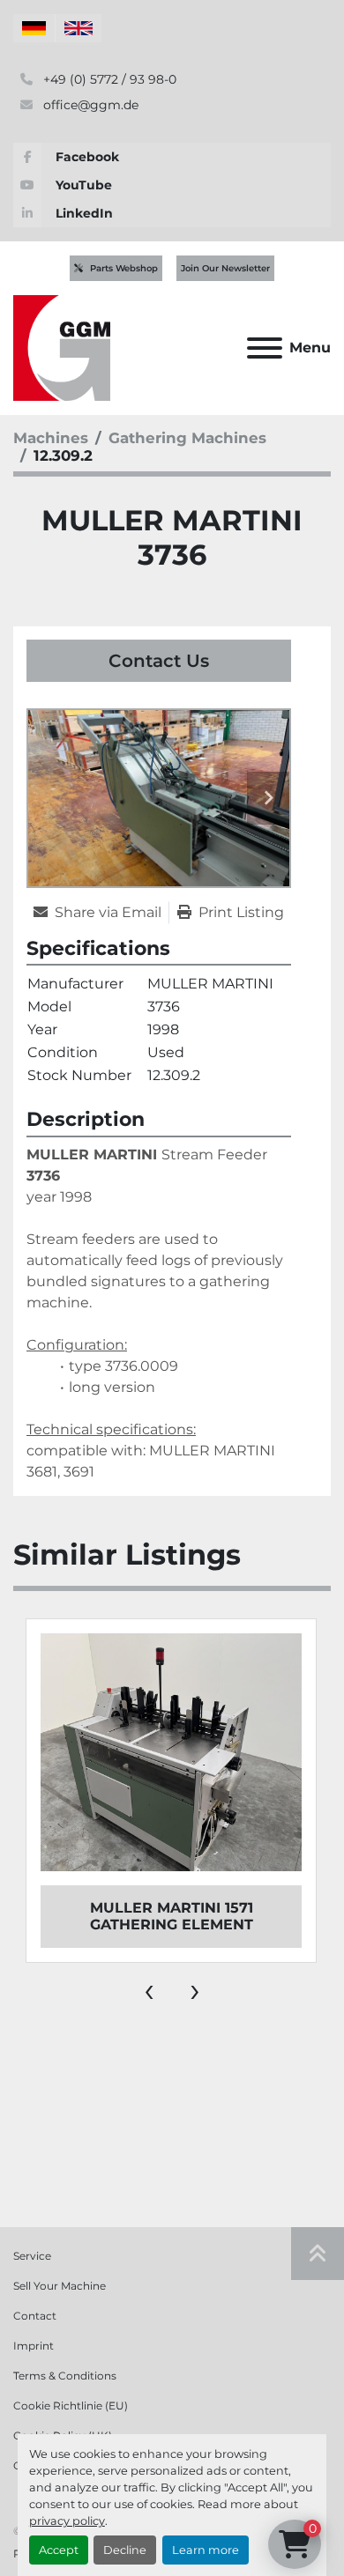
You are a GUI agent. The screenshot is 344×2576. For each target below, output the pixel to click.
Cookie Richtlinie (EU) (71, 2406)
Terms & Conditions (65, 2376)
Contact (35, 2316)
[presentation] (149, 1989)
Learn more (206, 2550)
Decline (125, 2550)
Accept (59, 2550)
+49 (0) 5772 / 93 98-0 (108, 79)
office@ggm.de (89, 105)
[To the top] (318, 2254)
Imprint (34, 2346)
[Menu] (265, 348)
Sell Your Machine (60, 2286)
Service (32, 2256)
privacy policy (67, 2521)
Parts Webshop (124, 268)
